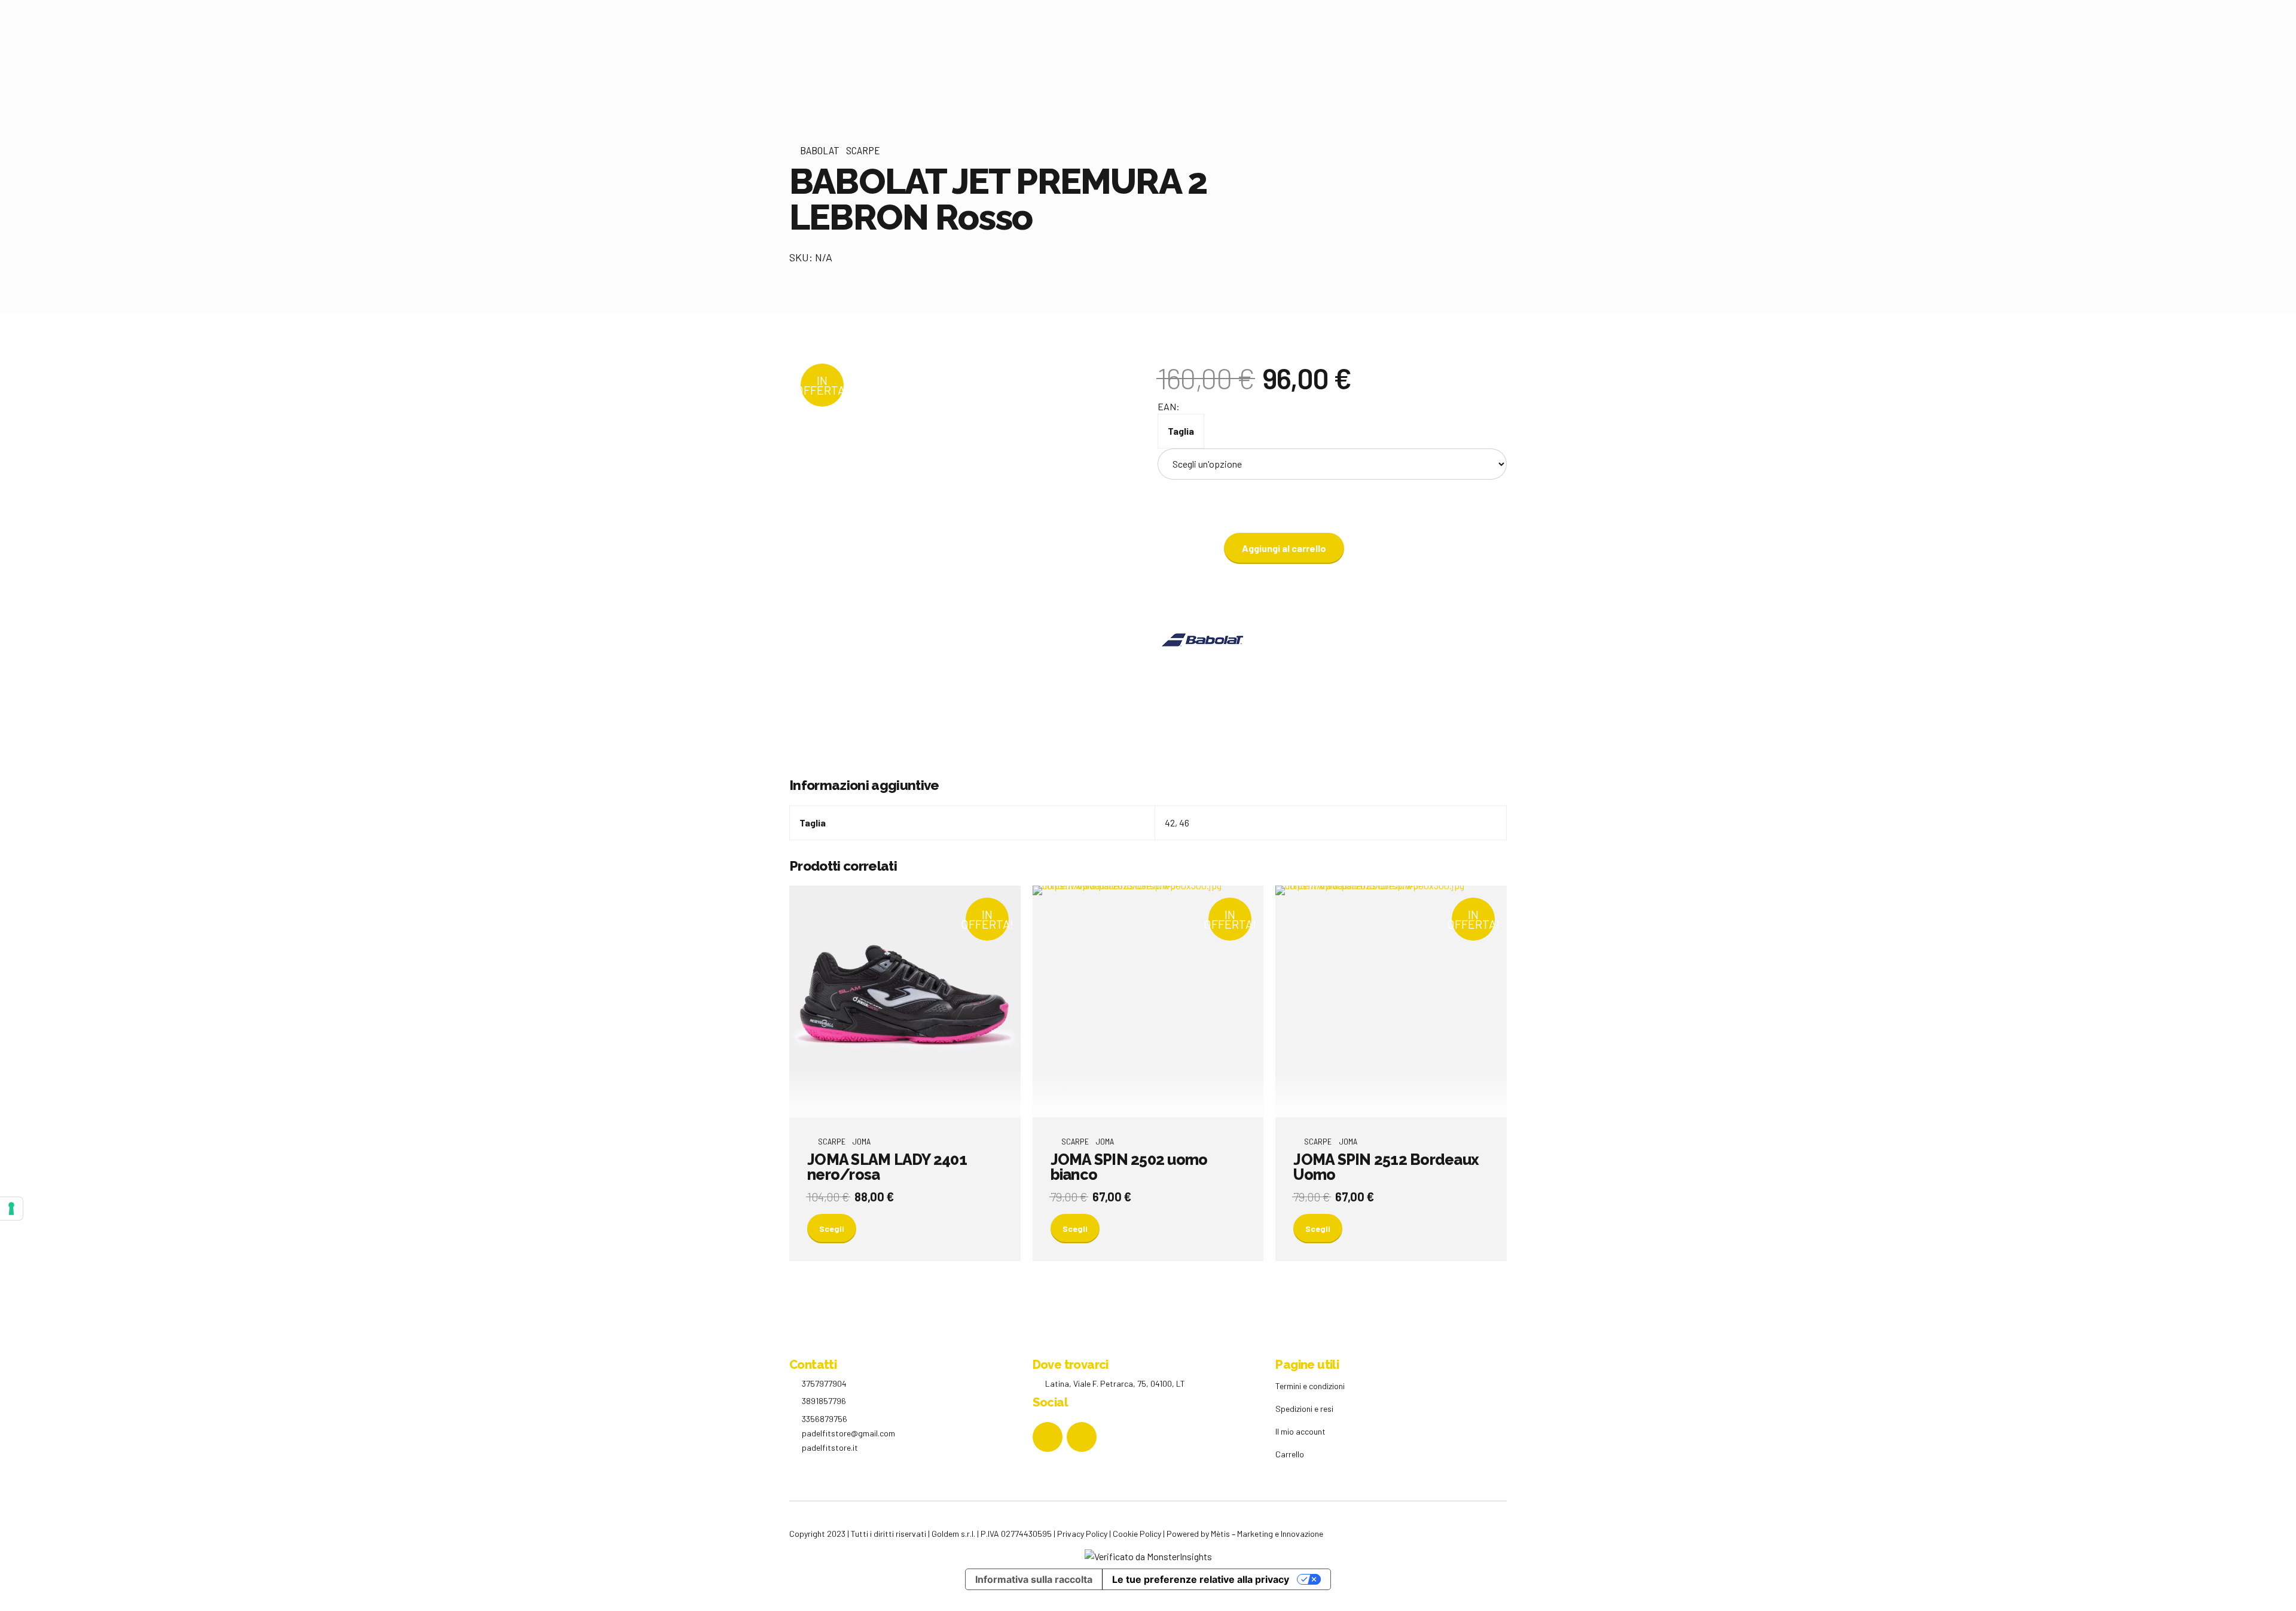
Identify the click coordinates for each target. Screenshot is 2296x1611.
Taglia (1181, 431)
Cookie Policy (1137, 1534)
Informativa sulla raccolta (1034, 1579)
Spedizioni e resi (1304, 1409)
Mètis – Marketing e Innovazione (1267, 1534)
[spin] (1148, 1002)
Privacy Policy (1082, 1534)
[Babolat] (1202, 642)
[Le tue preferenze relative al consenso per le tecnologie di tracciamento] (11, 1209)
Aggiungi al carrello (1284, 548)
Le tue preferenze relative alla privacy (1201, 1579)
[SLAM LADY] (905, 1002)
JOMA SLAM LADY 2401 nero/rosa (887, 1167)
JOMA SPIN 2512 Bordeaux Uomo (1386, 1167)
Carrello (1290, 1454)
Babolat (820, 150)
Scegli (832, 1229)
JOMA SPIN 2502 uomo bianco (1129, 1167)
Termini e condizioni (1310, 1386)
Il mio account (1300, 1431)
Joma (861, 1141)
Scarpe (863, 150)
